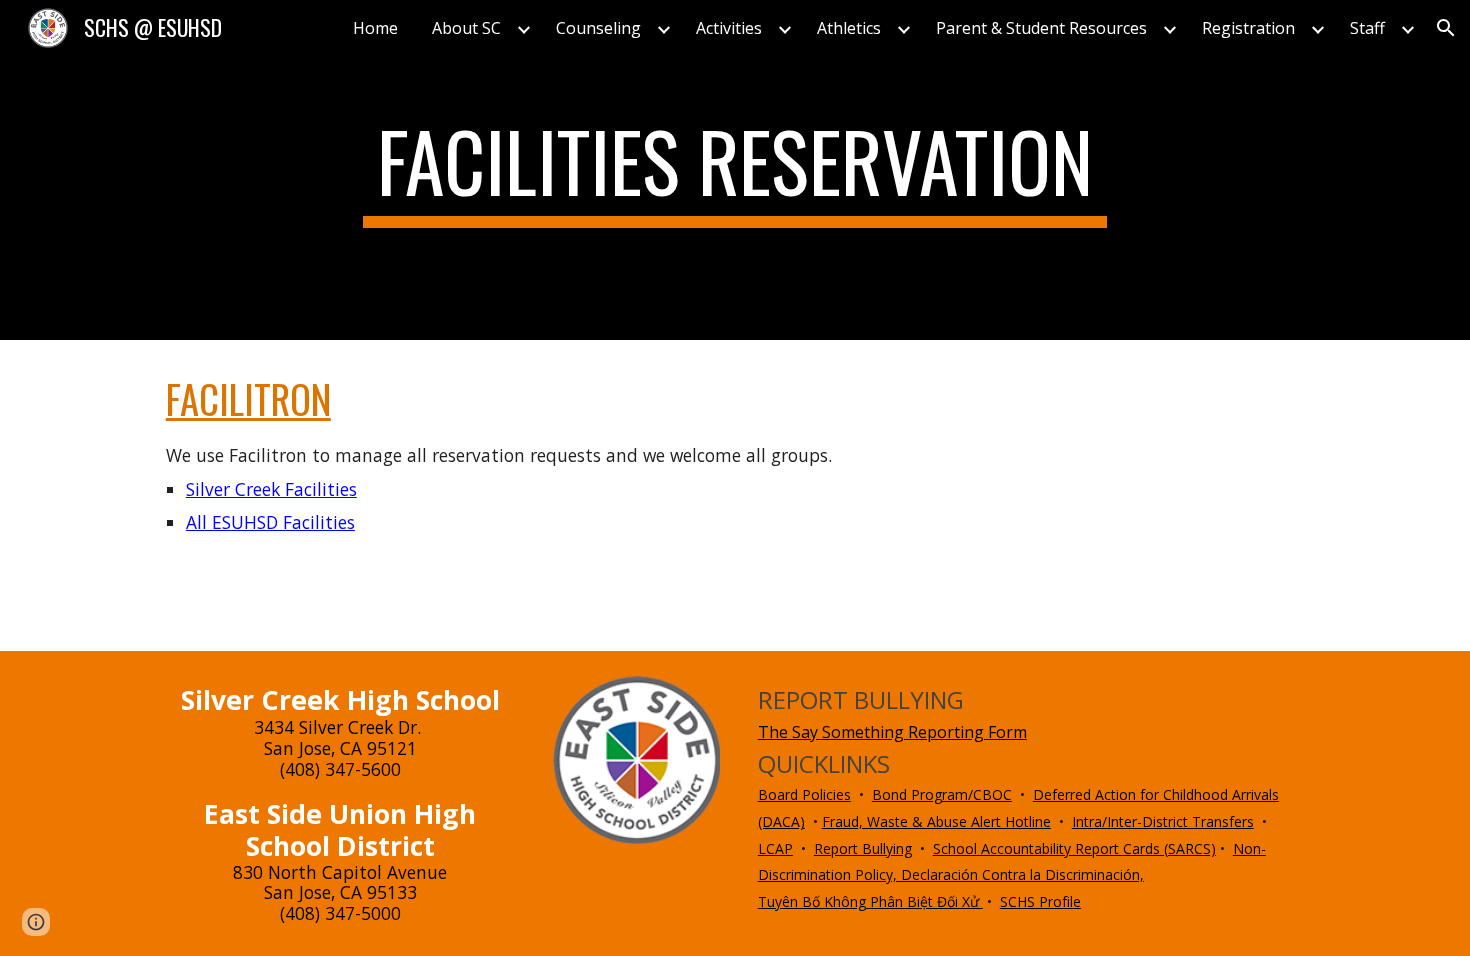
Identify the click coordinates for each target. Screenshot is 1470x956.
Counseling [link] (598, 28)
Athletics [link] (849, 28)
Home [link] (375, 28)
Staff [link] (1367, 28)
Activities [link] (729, 28)
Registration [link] (1248, 28)
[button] (1446, 28)
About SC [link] (466, 28)
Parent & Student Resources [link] (1041, 28)
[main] (735, 170)
